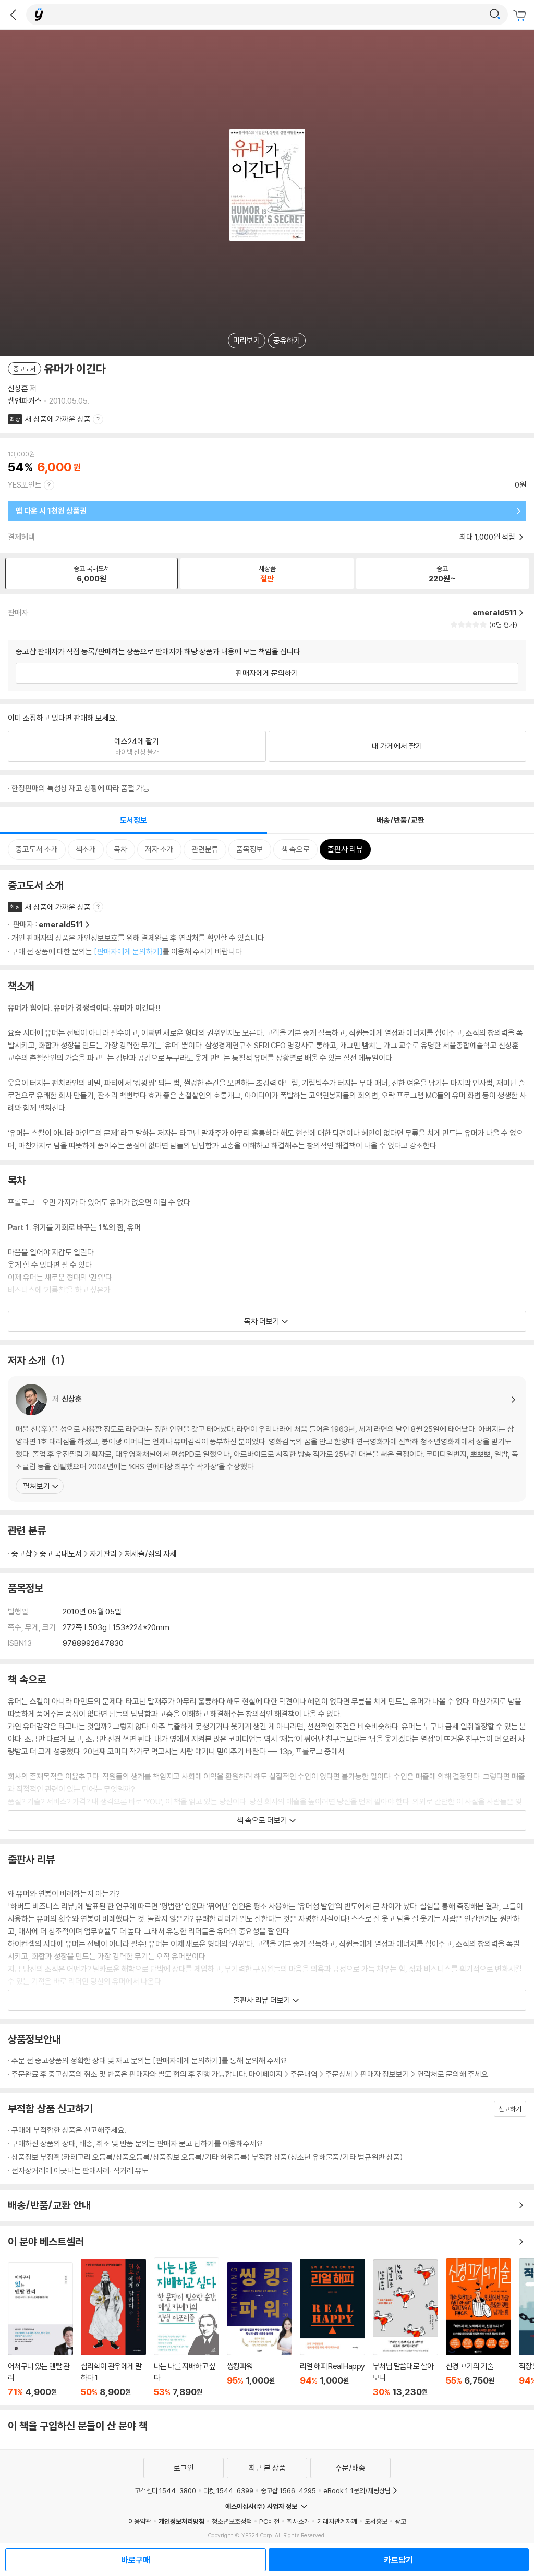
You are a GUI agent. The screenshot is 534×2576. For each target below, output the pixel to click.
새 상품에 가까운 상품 (58, 419)
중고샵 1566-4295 (288, 2490)
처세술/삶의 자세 (151, 1554)
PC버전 (269, 2521)
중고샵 (22, 1554)
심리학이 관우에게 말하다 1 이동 (113, 2328)
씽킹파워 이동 (259, 2330)
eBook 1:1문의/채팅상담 (357, 2490)
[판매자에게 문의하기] (128, 951)
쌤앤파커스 (25, 401)
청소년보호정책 (232, 2521)
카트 (521, 16)
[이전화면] (13, 15)
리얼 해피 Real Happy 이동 (332, 2328)
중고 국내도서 (61, 1554)
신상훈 (18, 388)
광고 (400, 2521)
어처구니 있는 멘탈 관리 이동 (40, 2330)
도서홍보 (376, 2521)
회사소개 (298, 2521)
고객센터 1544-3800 (165, 2490)
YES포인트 (25, 485)
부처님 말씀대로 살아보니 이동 (405, 2328)
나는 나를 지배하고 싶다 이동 (186, 2327)
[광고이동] (495, 15)
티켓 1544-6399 (228, 2490)
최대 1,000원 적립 (488, 537)
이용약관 (140, 2521)
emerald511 (61, 924)
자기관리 (103, 1554)
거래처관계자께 (337, 2521)
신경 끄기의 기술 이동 (478, 2328)
